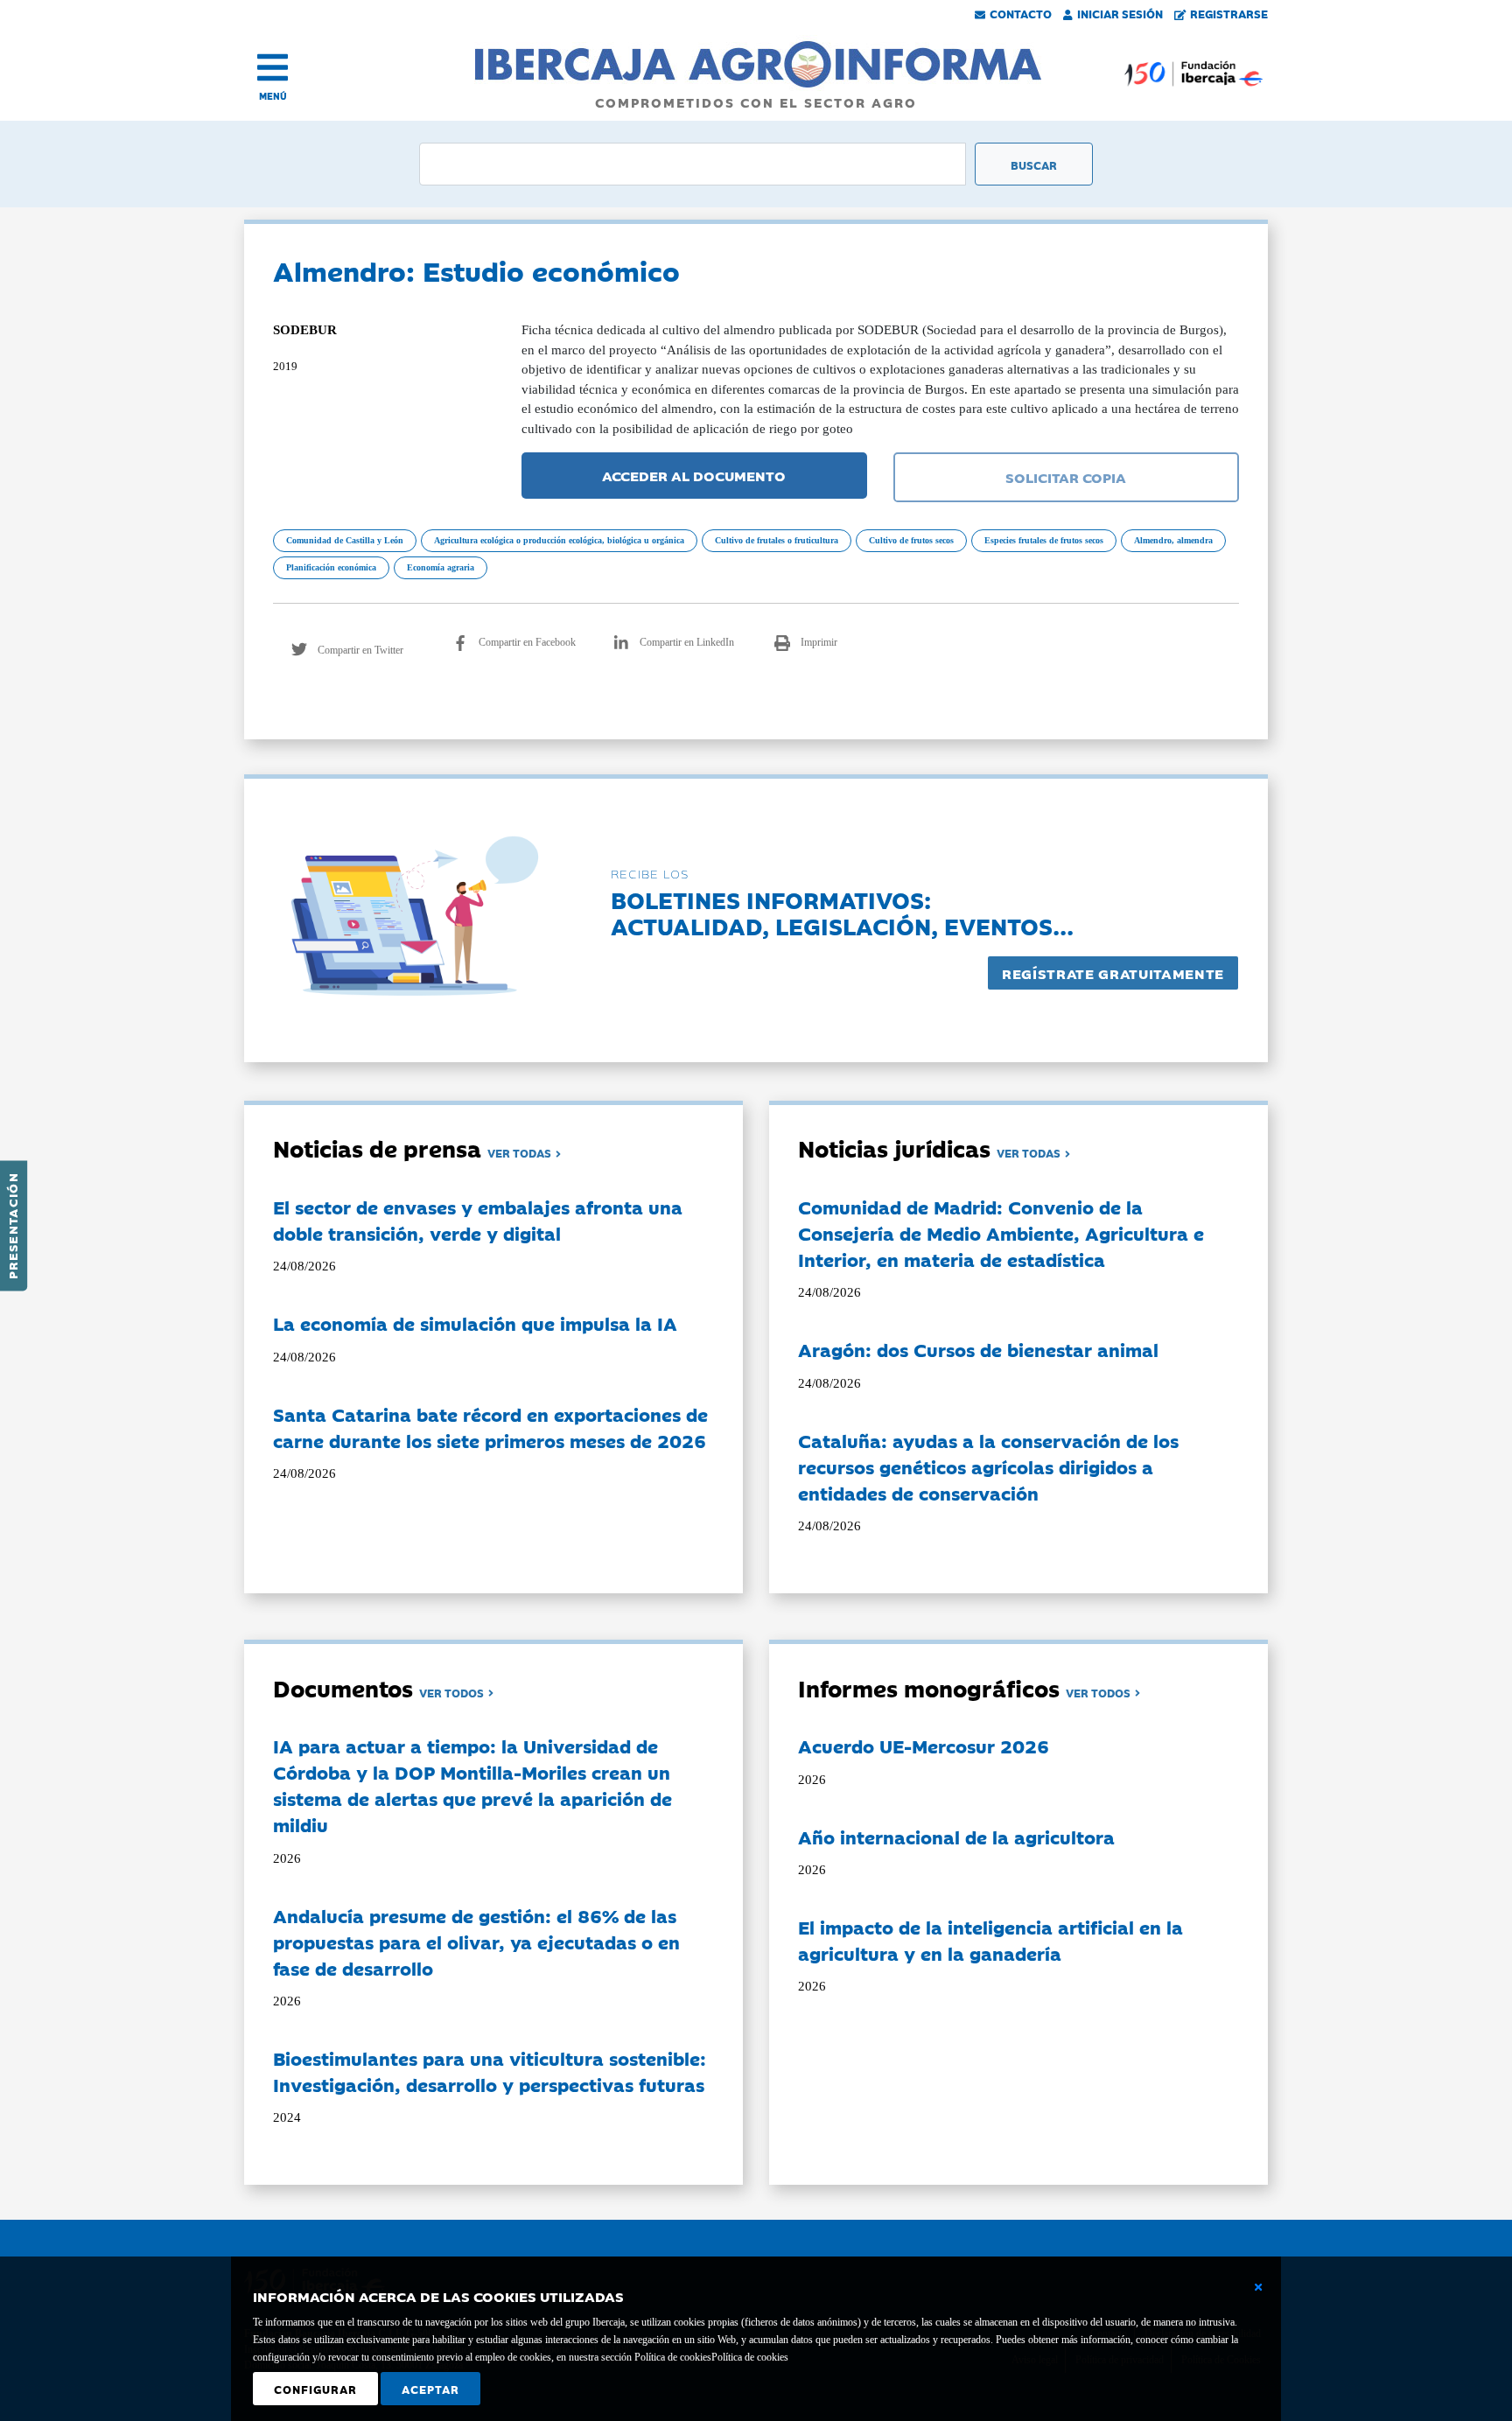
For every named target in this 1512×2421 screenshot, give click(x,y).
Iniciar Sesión (1120, 13)
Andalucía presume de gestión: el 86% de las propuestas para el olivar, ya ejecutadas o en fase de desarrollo (476, 1942)
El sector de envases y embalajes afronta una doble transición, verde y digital (478, 1220)
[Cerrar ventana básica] (1258, 2287)
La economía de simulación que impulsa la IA (475, 1323)
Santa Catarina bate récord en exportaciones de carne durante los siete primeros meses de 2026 (490, 1427)
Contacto (1021, 13)
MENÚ (273, 96)
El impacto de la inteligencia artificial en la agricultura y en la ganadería (990, 1940)
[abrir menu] (273, 67)
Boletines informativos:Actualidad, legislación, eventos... (842, 912)
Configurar (315, 2389)
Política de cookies (750, 2357)
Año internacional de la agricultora (956, 1837)
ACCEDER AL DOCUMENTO (694, 475)
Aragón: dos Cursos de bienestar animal (978, 1349)
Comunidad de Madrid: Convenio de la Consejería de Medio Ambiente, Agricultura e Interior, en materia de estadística (1001, 1233)
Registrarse (1229, 13)
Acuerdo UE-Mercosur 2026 (924, 1746)
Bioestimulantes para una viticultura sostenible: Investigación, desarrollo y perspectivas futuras (490, 2071)
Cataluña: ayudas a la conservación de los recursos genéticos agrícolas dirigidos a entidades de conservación (988, 1466)
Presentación (12, 1226)
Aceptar (430, 2389)
